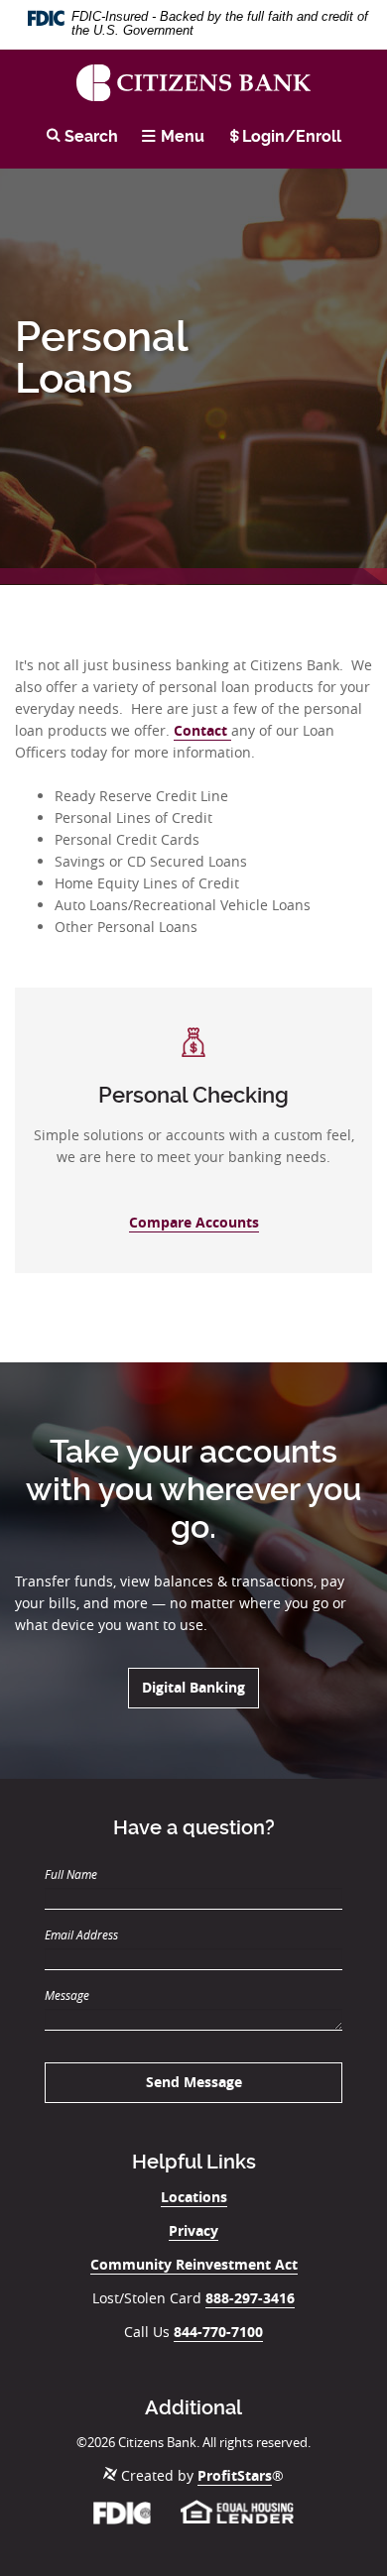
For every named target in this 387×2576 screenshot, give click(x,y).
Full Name (71, 1874)
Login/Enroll (292, 136)
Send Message (194, 2082)
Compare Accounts (194, 1222)
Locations (194, 2197)
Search (89, 136)
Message (67, 1995)
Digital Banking (200, 1687)
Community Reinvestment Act (194, 2264)
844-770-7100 (218, 2332)
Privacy (193, 2230)
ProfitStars (235, 2475)
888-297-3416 (250, 2298)
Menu (183, 136)
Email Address (81, 1934)
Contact (202, 730)
